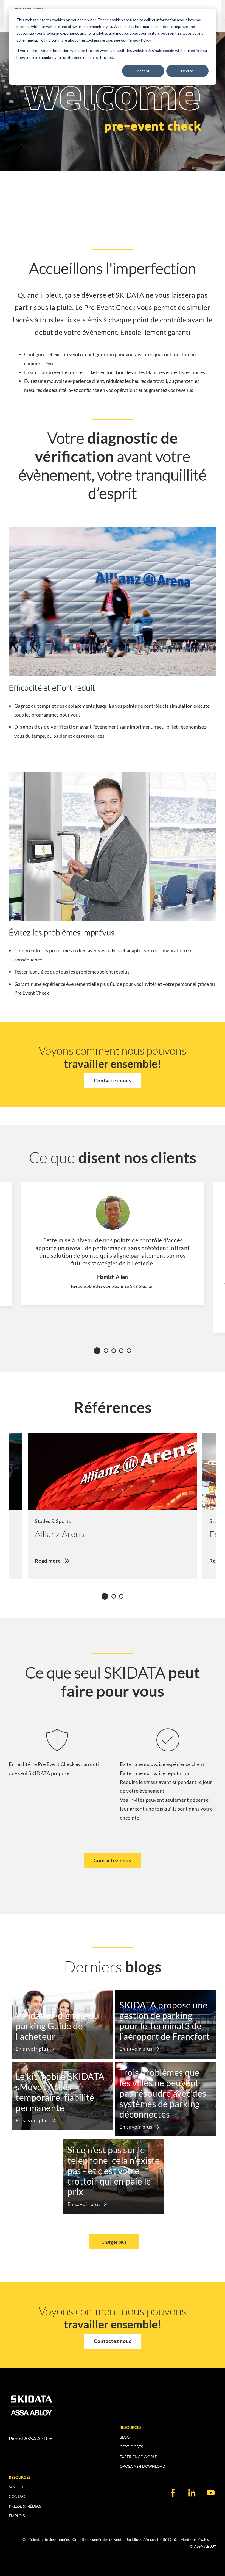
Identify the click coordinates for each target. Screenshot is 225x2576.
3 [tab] (115, 1351)
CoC (174, 2539)
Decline (188, 71)
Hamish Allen (113, 1277)
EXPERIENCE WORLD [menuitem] (139, 2457)
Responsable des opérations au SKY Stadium (113, 1286)
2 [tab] (108, 1351)
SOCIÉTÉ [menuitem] (16, 2487)
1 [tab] (98, 1350)
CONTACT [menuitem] (18, 2496)
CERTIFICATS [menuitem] (131, 2447)
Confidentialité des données (46, 2539)
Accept (143, 71)
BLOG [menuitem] (125, 2437)
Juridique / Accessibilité (147, 2539)
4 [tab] (123, 1351)
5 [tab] (131, 1351)
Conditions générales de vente (98, 2539)
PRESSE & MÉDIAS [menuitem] (25, 2506)
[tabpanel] (113, 1257)
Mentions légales (195, 2539)
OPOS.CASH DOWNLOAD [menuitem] (143, 2466)
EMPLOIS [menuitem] (17, 2516)
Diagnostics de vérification (47, 727)
